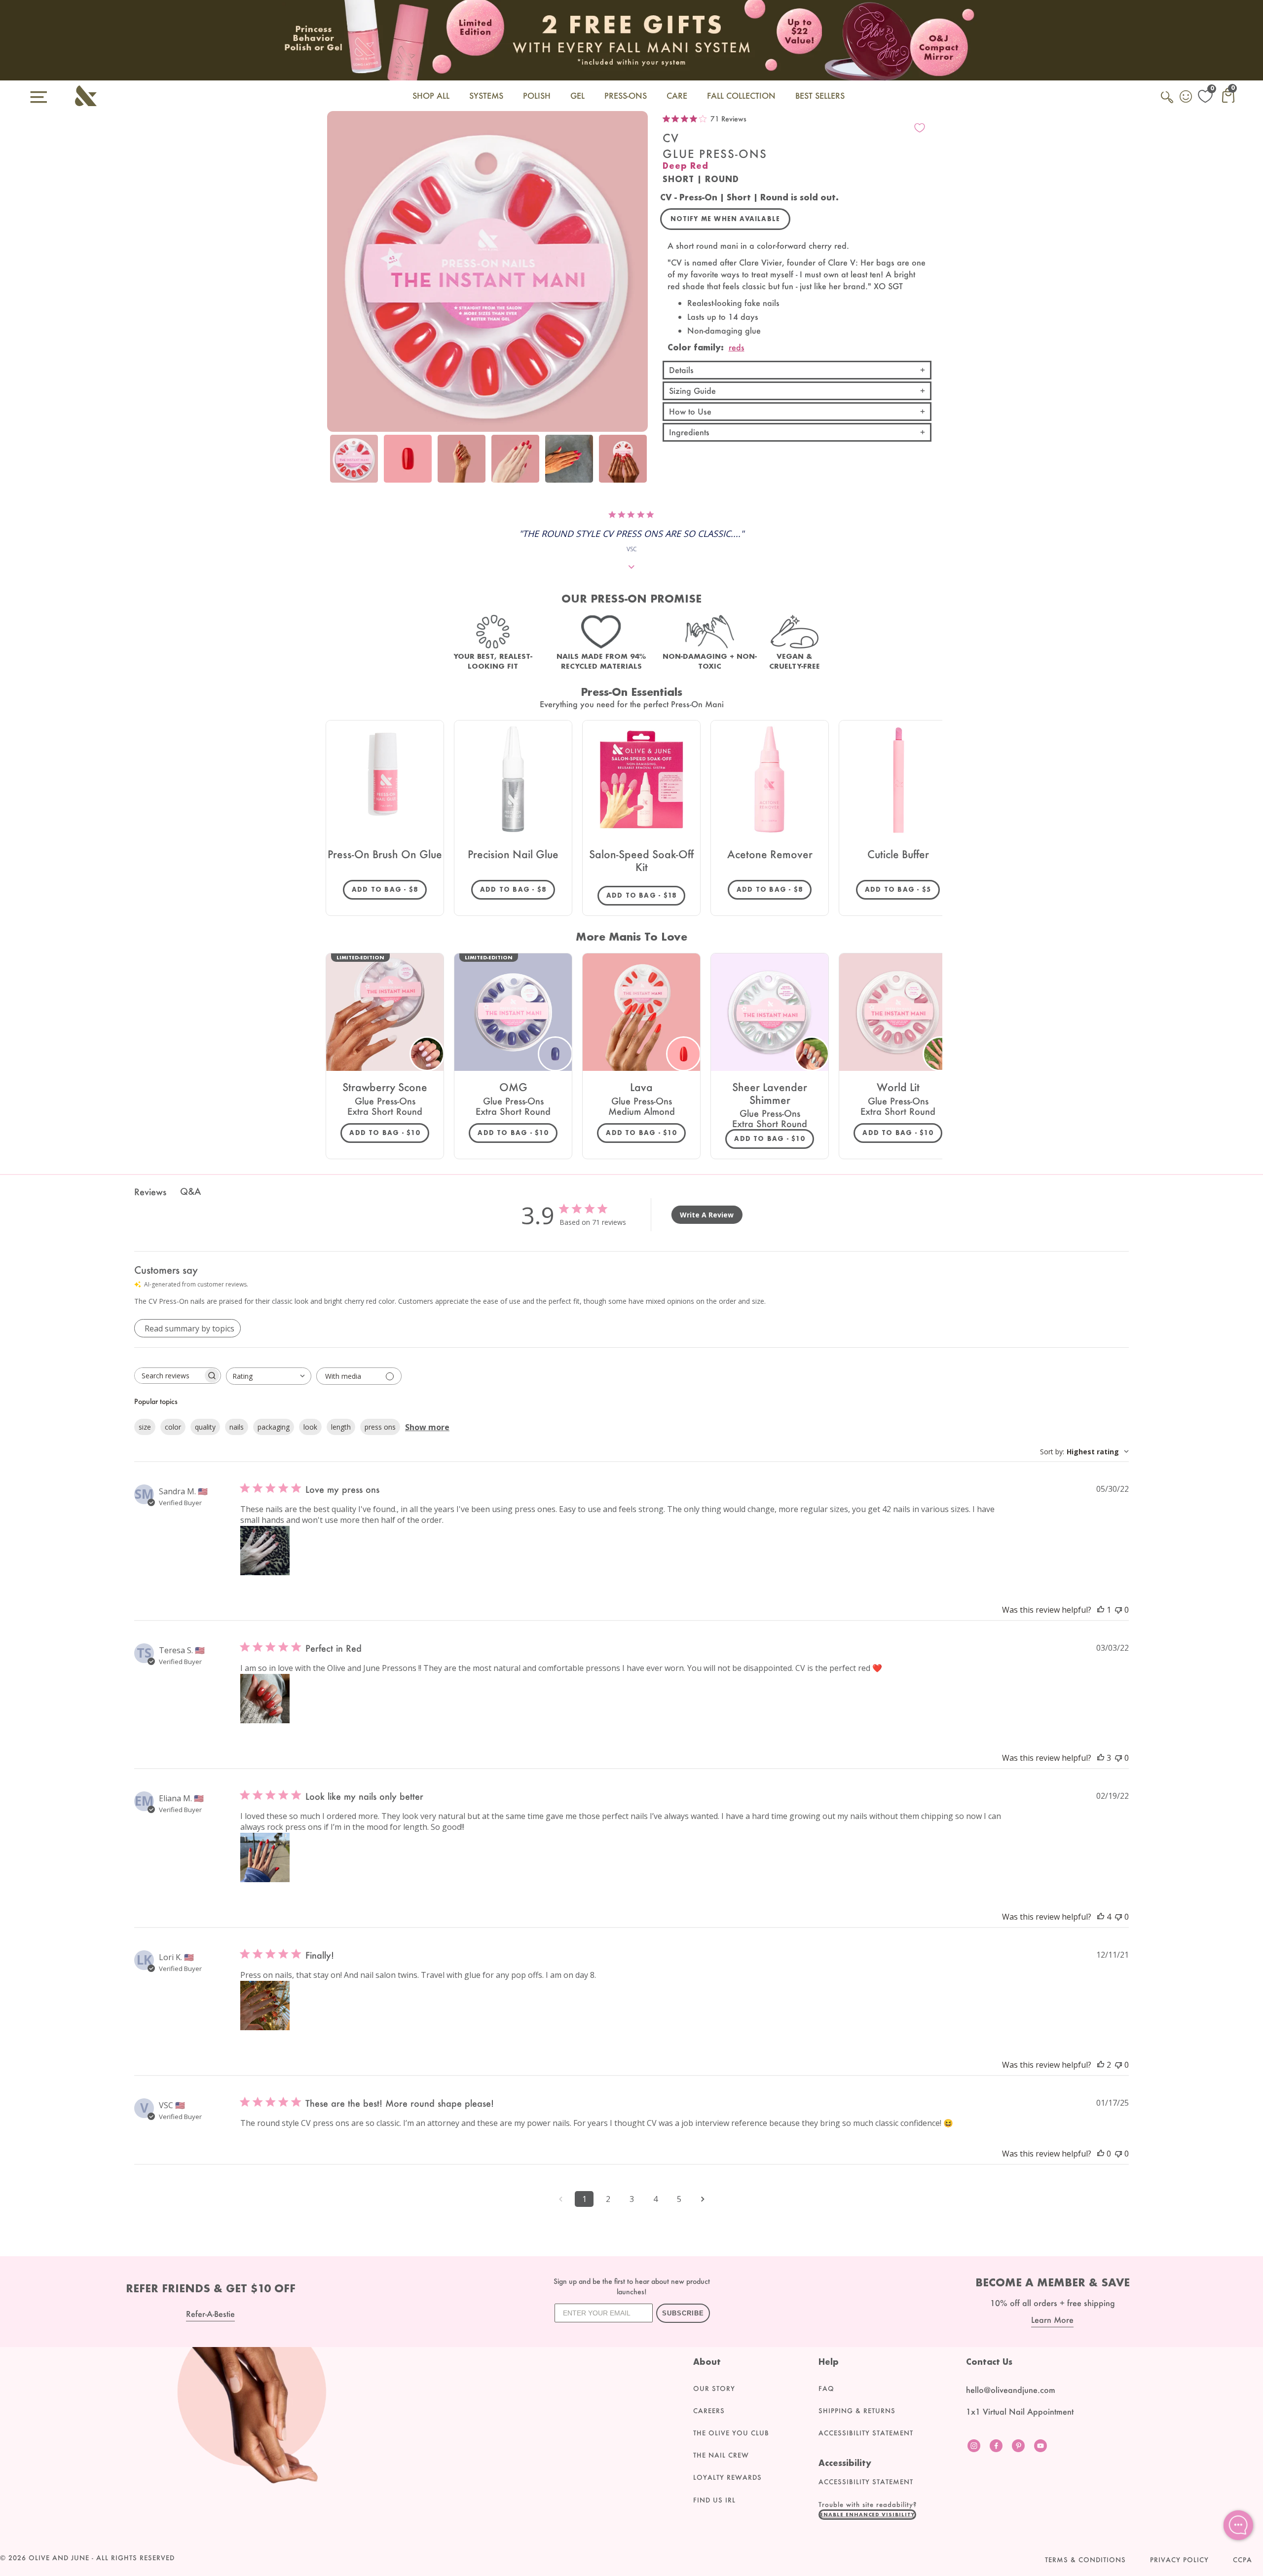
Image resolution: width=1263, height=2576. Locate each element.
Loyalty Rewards (727, 2477)
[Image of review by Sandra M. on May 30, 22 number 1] (265, 1551)
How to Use (690, 411)
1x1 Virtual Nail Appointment (1020, 2411)
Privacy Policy (1179, 2560)
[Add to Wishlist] (920, 128)
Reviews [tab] (150, 1192)
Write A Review (707, 1215)
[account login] (1187, 98)
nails (237, 1427)
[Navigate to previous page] (560, 2199)
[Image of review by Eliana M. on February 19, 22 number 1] (265, 1857)
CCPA (1243, 2560)
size (145, 1427)
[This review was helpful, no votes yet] (1101, 2154)
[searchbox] (169, 1376)
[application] (1238, 2525)
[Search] (1168, 103)
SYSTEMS (486, 95)
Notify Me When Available (725, 219)
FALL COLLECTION (741, 95)
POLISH (537, 95)
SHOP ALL (431, 95)
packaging (274, 1427)
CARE (677, 95)
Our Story (714, 2388)
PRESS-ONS (626, 95)
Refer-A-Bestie (210, 2314)
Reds (737, 347)
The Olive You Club (731, 2433)
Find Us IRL (714, 2500)
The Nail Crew (721, 2455)
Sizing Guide (692, 391)
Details (681, 370)
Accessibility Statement (866, 2433)
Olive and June (59, 2558)
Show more (427, 1427)
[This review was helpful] (1101, 1758)
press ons (380, 1427)
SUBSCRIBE (683, 2313)
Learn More (1052, 2320)
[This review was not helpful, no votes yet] (1118, 1610)
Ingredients (689, 432)
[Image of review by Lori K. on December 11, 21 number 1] (265, 2006)
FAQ (826, 2388)
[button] (867, 2514)
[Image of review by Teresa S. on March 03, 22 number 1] (265, 1699)
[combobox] (269, 1376)
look (310, 1427)
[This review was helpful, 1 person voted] (1101, 1610)
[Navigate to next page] (703, 2199)
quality (205, 1427)
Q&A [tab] (190, 1191)
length (341, 1427)
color (173, 1427)
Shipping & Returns (857, 2411)
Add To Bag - (389, 889)
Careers (709, 2411)
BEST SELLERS (820, 95)
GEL (577, 95)
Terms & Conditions (1085, 2560)
